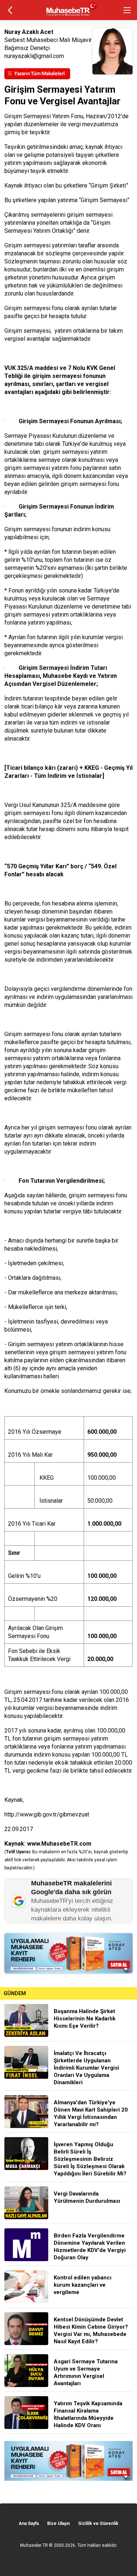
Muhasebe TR (34, 2545)
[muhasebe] (68, 16)
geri (10, 10)
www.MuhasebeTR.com (59, 1844)
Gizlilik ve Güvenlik (98, 2523)
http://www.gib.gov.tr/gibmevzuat (47, 1814)
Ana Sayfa (29, 2523)
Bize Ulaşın (58, 2523)
